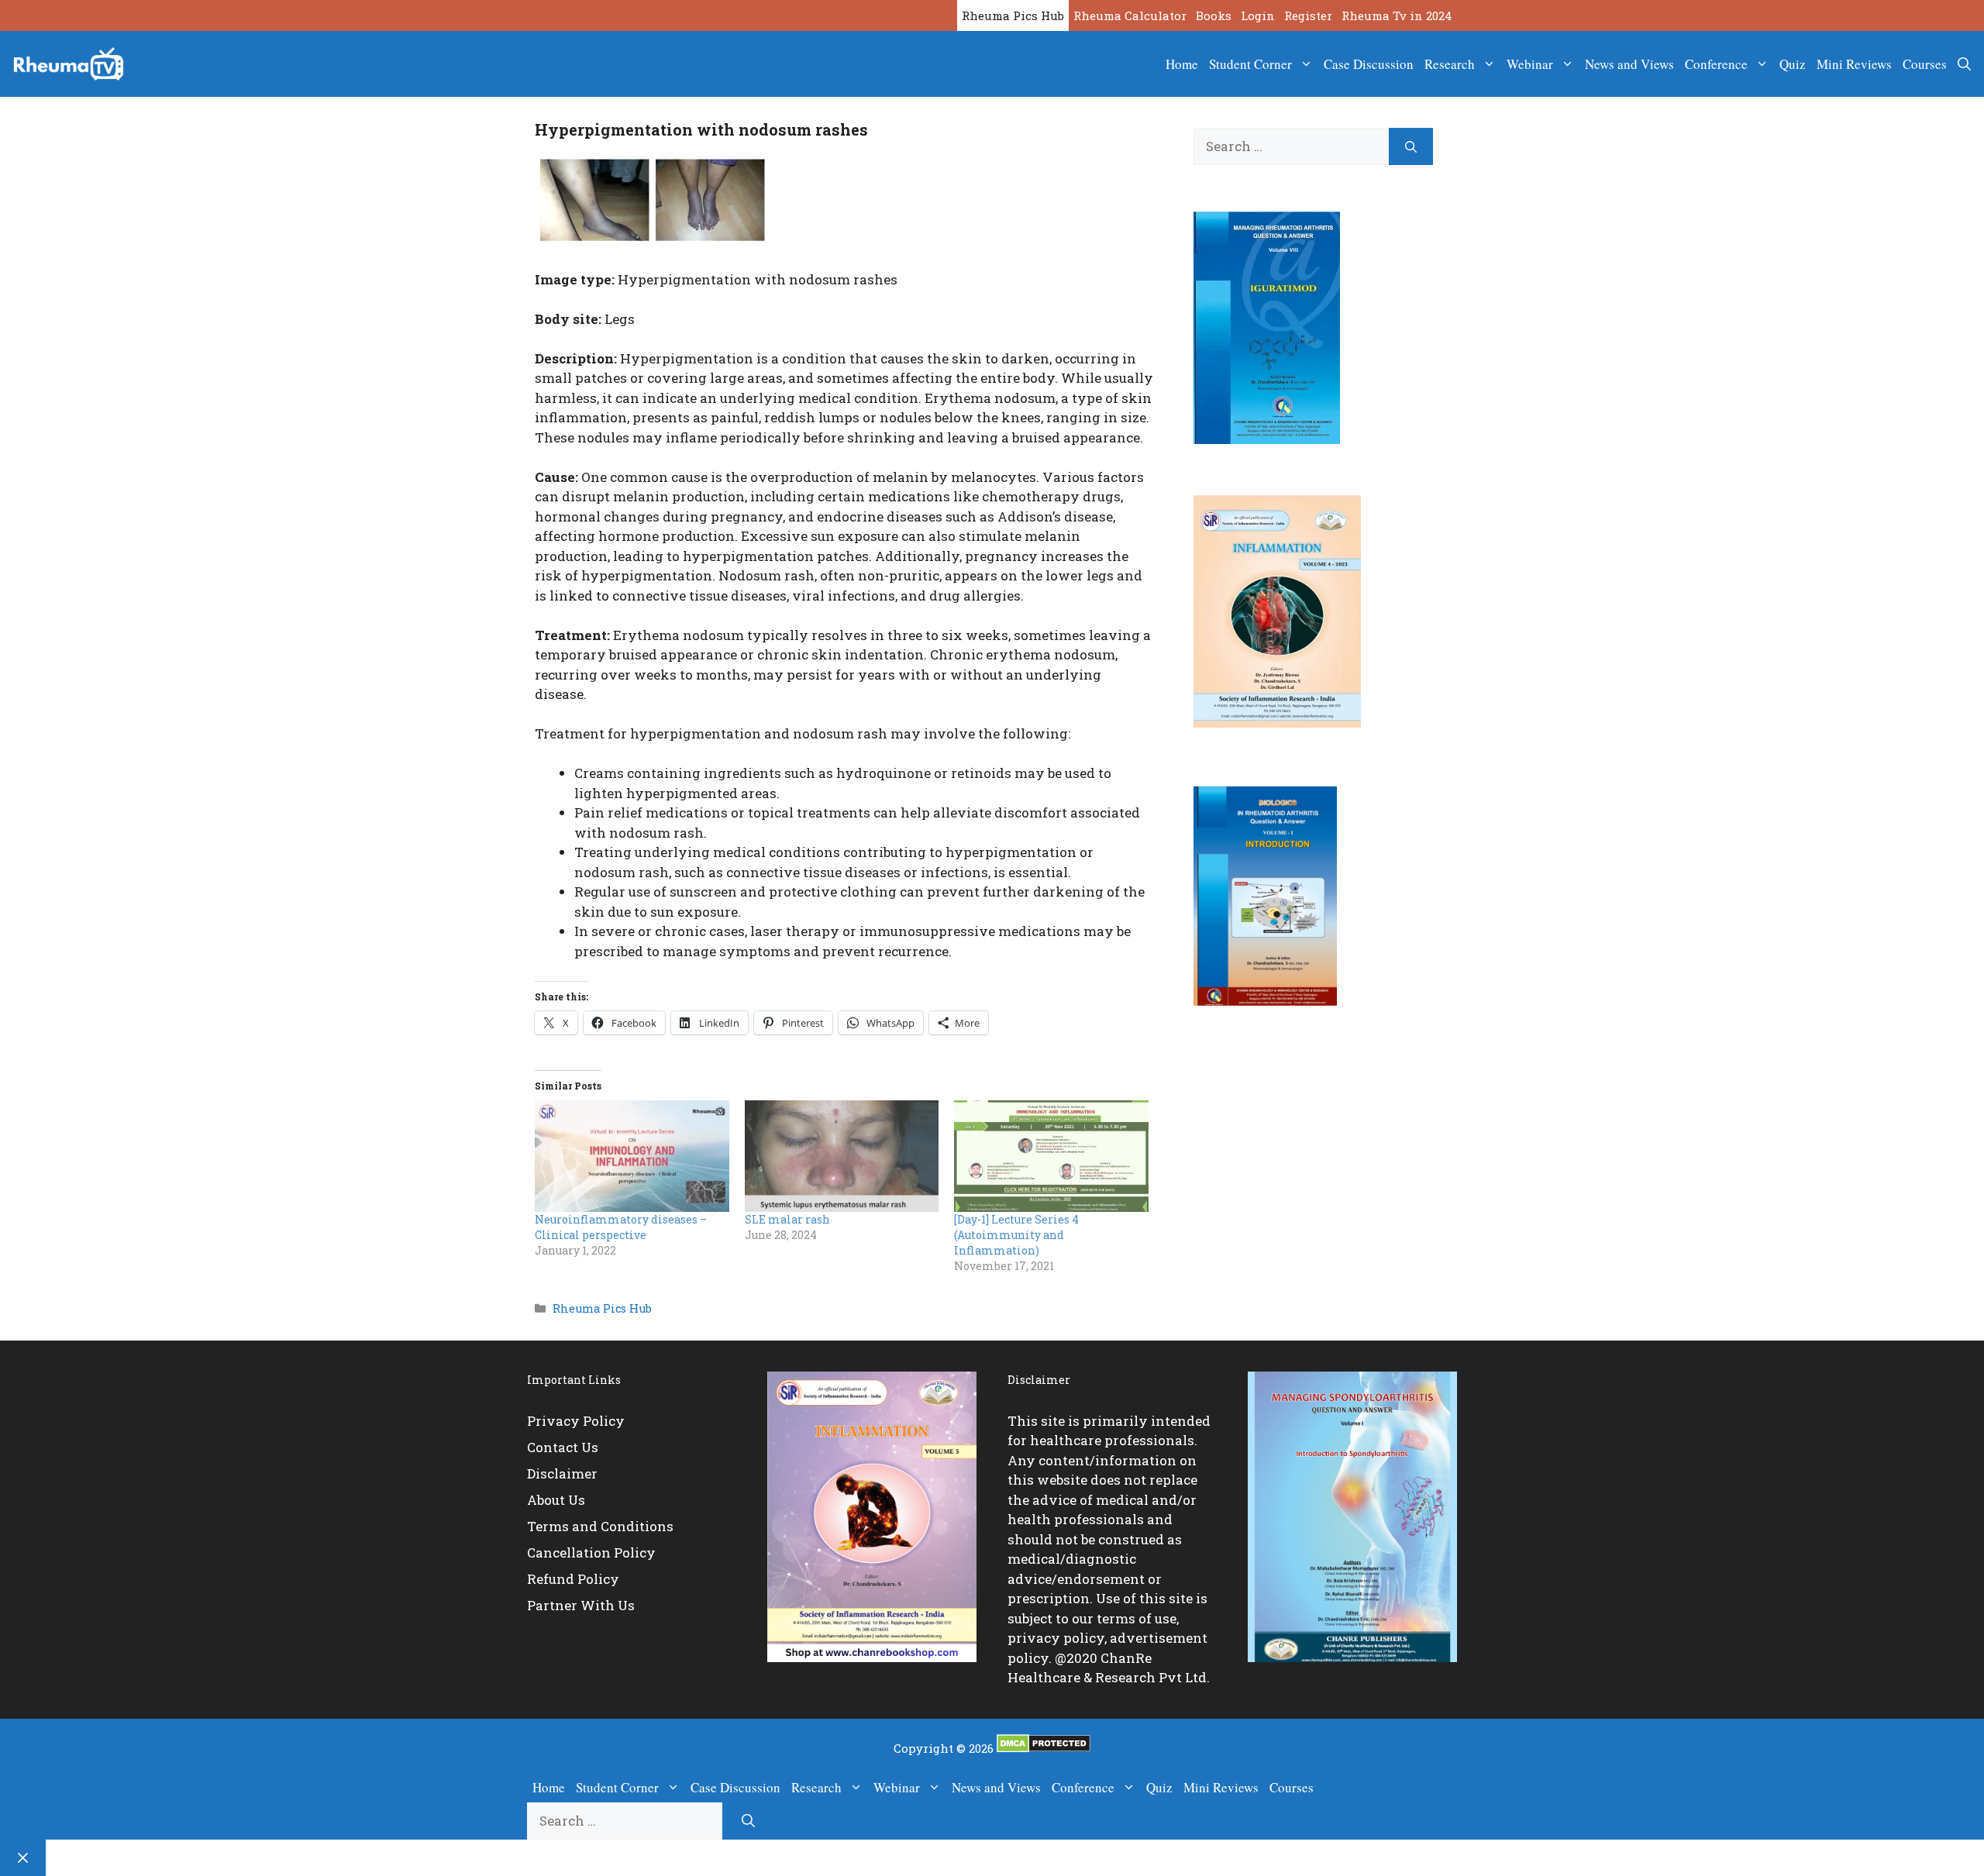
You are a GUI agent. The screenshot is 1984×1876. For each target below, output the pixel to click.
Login (1258, 15)
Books (1214, 15)
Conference (1716, 64)
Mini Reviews (1854, 64)
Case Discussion (1369, 64)
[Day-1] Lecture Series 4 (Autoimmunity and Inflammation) (1016, 1235)
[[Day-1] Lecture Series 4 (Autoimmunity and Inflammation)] (1051, 1156)
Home (1182, 64)
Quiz (1793, 64)
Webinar (1530, 64)
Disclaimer (562, 1473)
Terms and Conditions (600, 1526)
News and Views (1629, 64)
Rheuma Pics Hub (1013, 15)
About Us (556, 1500)
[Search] (1411, 146)
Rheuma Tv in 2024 (1397, 15)
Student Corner (1250, 64)
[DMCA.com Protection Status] (1044, 1748)
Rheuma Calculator (1130, 15)
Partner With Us (581, 1605)
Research (1450, 64)
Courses (1925, 64)
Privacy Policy (576, 1421)
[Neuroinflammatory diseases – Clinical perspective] (632, 1156)
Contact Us (563, 1447)
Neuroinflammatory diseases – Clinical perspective (621, 1227)
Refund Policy (573, 1579)
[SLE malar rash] (842, 1156)
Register (1308, 15)
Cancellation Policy (591, 1552)
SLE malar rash (787, 1219)
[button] (1964, 64)
